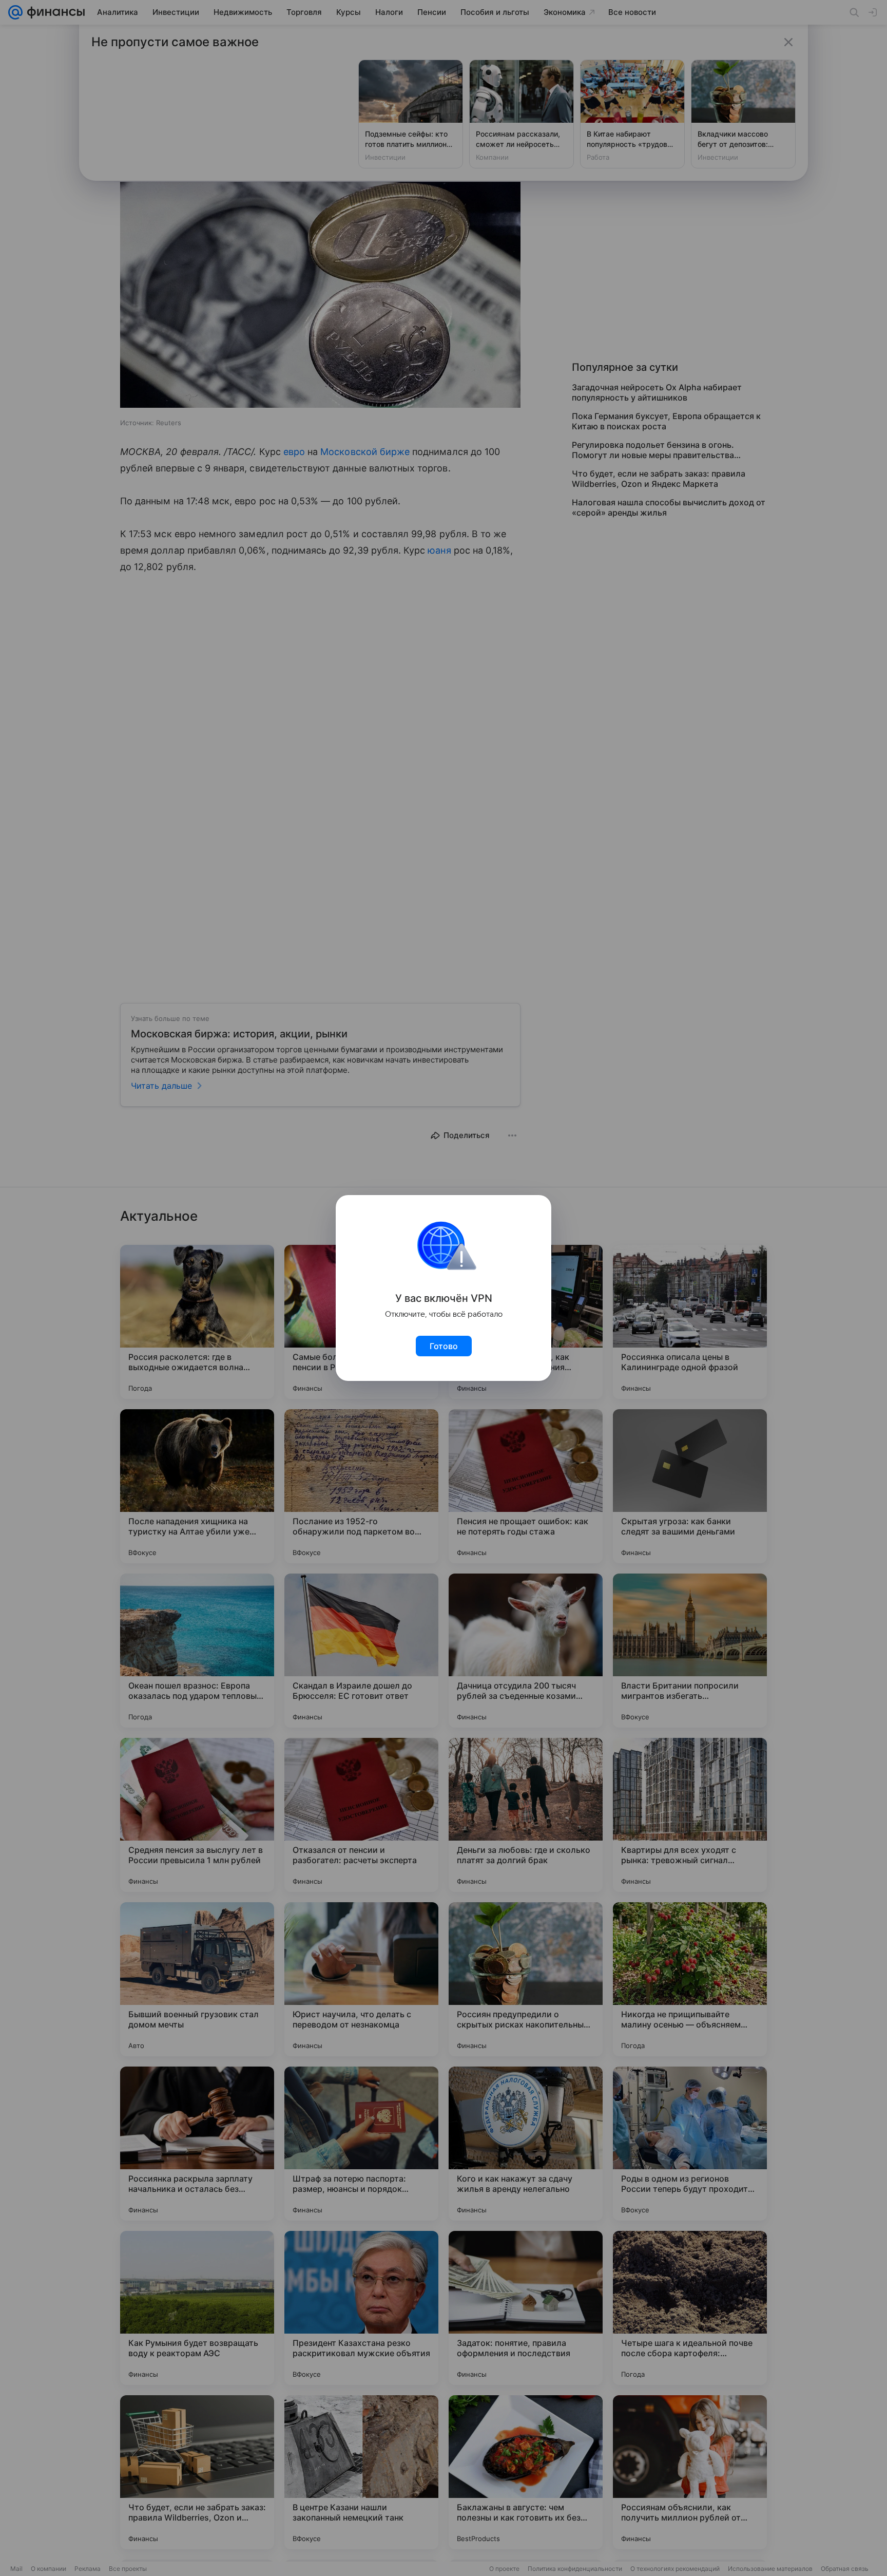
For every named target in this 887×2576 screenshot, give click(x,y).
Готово (444, 1346)
